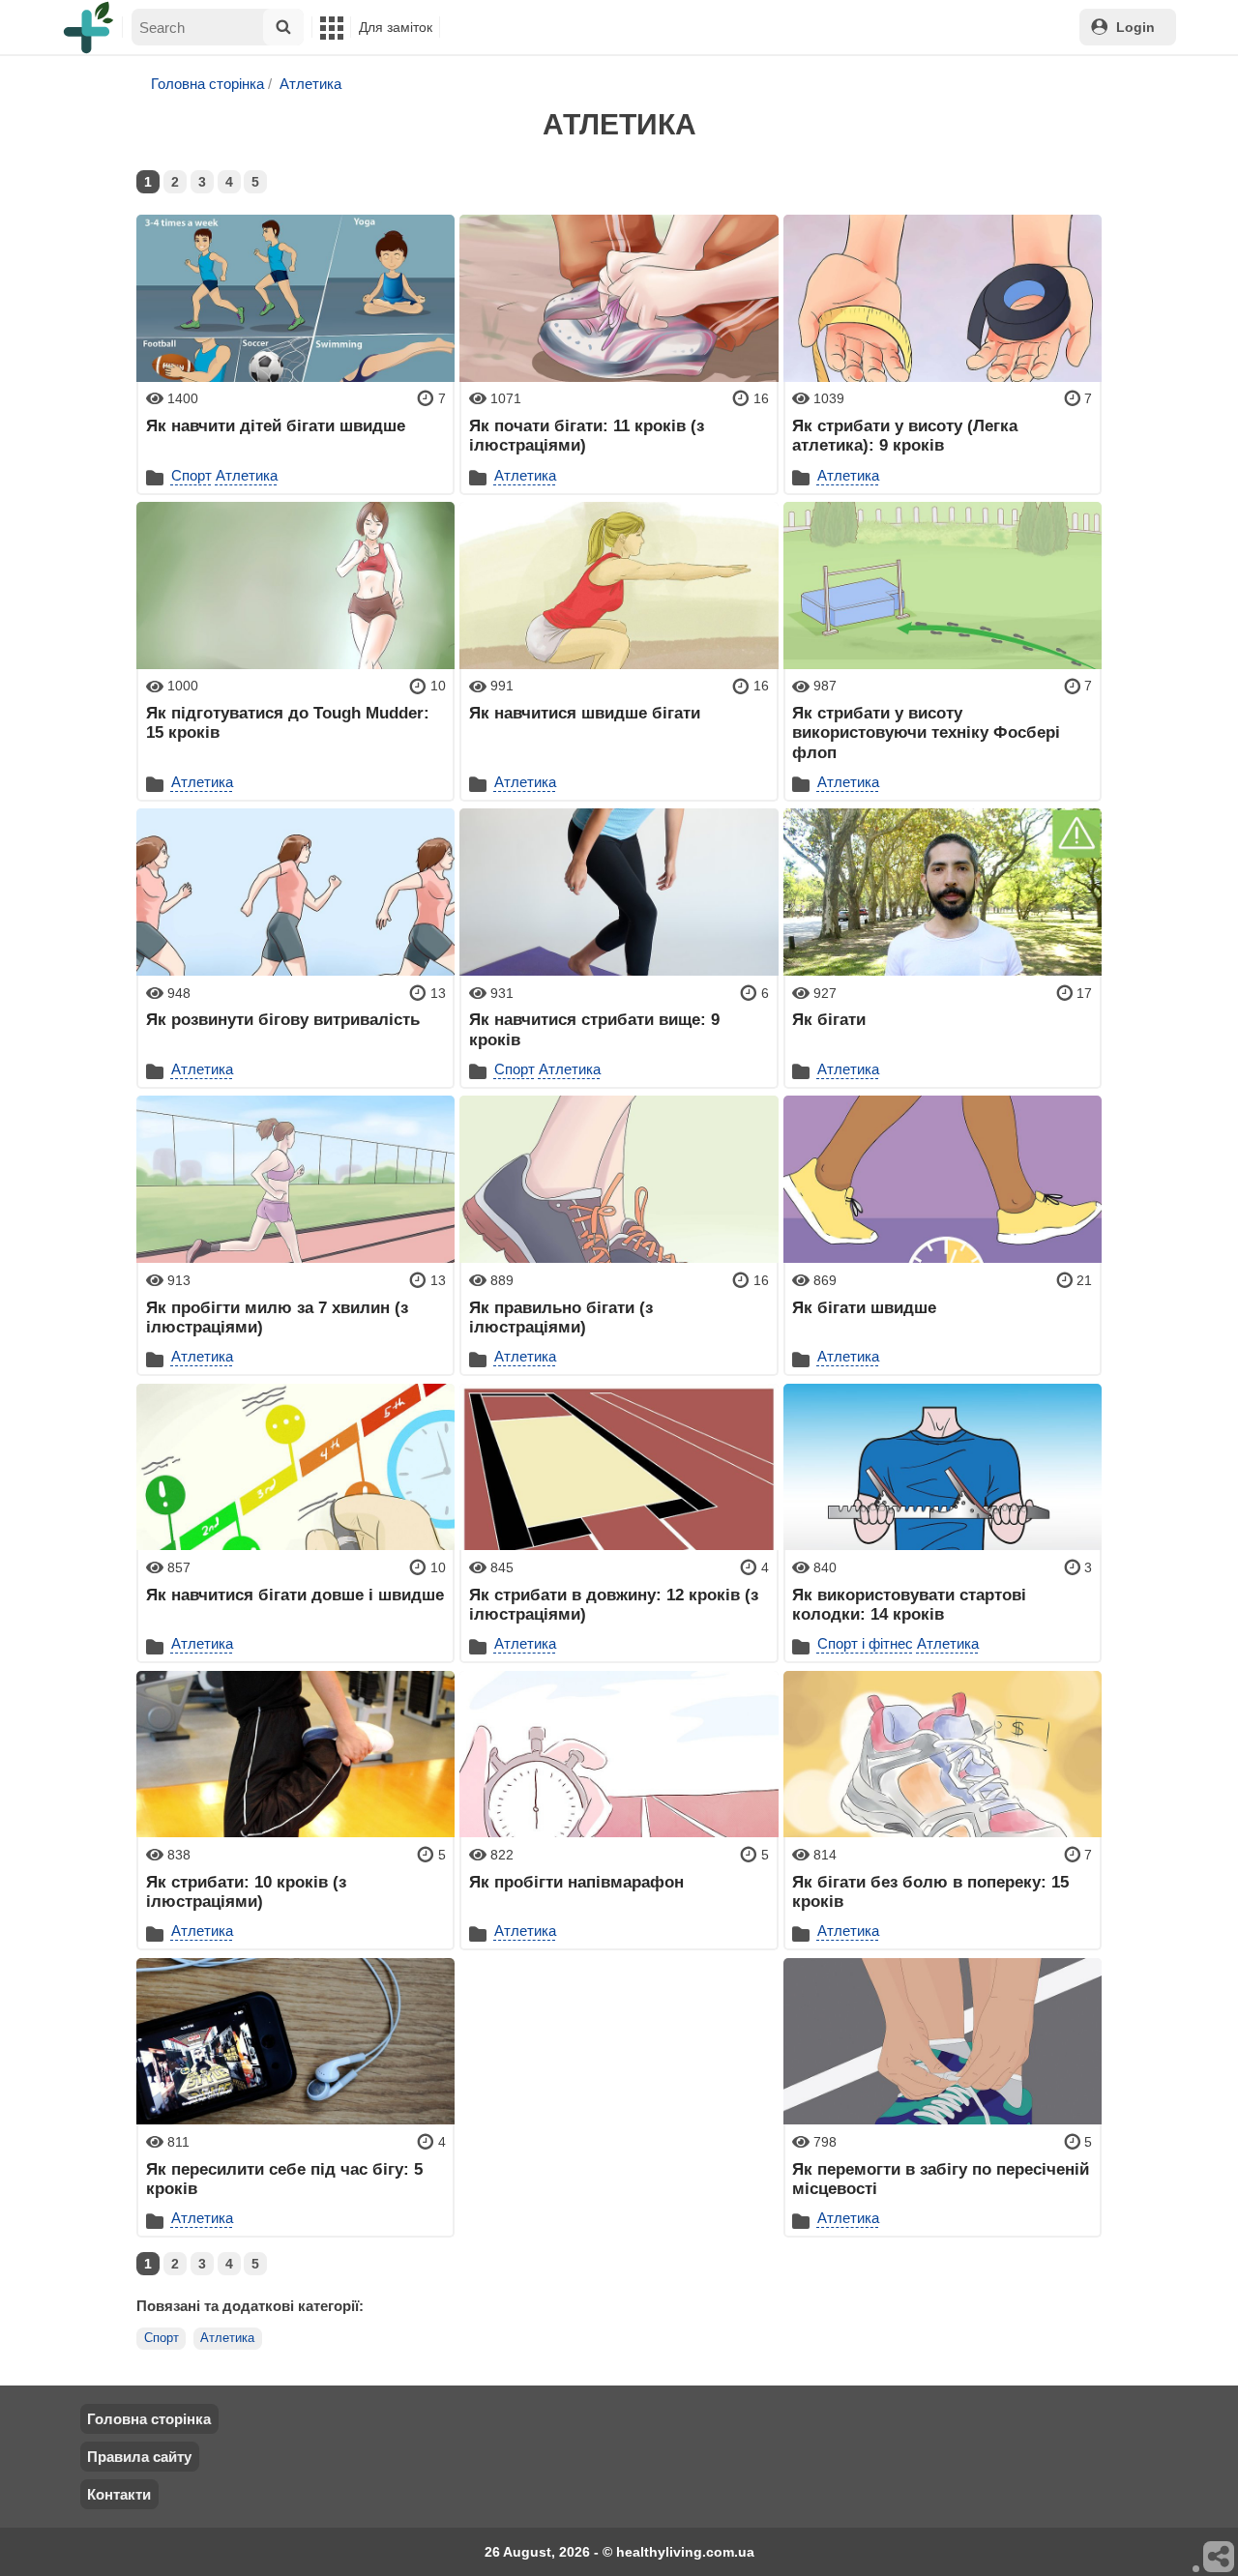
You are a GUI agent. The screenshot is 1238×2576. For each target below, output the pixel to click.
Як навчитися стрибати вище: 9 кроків (594, 1029)
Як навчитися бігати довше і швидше (295, 1595)
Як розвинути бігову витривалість (283, 1019)
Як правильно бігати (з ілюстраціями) (561, 1317)
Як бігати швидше (864, 1307)
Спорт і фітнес (865, 1643)
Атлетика (310, 84)
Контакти (119, 2494)
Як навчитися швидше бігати (585, 713)
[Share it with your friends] (1220, 2558)
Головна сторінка (207, 84)
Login (1135, 27)
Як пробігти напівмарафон (576, 1882)
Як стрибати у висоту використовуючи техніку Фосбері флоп (926, 732)
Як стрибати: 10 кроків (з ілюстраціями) (246, 1891)
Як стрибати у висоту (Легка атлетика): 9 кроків (905, 435)
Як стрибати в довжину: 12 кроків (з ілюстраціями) (614, 1604)
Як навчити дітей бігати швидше (276, 425)
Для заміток (396, 27)
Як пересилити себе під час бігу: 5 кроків (284, 2179)
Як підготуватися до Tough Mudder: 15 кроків (288, 722)
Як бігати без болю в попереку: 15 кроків (930, 1891)
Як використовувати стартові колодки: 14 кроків (909, 1604)
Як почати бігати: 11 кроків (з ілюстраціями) (587, 435)
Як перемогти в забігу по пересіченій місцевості (941, 2179)
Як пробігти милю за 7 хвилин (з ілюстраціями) (277, 1317)
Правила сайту (139, 2457)
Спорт (192, 475)
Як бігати (829, 1019)
